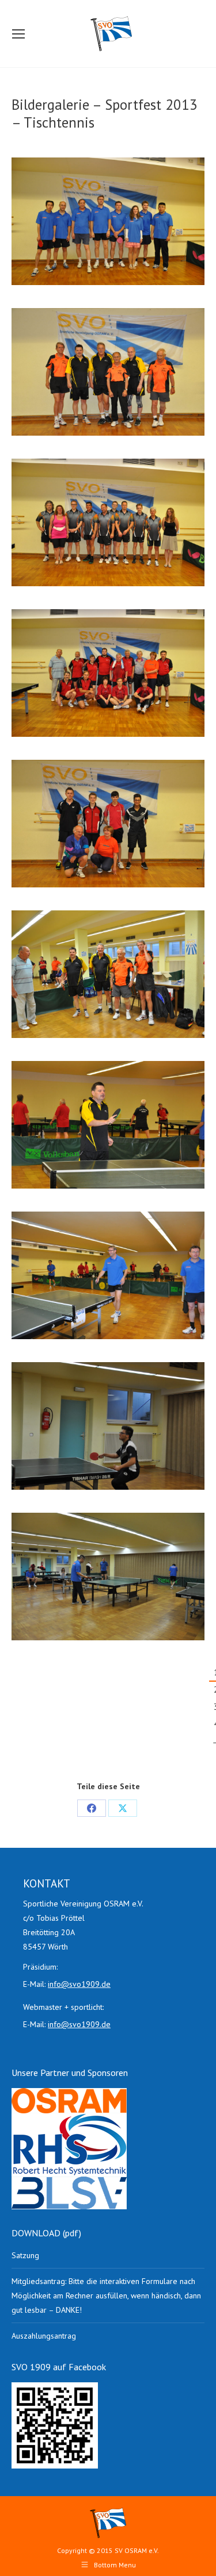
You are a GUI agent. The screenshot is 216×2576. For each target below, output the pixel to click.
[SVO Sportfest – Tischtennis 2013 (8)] (108, 1275)
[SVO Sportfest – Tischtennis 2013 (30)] (108, 372)
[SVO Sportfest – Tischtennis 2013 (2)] (108, 1577)
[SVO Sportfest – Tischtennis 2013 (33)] (108, 673)
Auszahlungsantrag (44, 2336)
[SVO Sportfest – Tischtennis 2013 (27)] (108, 522)
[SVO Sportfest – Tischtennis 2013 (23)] (108, 974)
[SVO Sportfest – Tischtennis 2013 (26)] (108, 221)
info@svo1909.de (79, 1984)
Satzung (25, 2255)
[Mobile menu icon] (18, 34)
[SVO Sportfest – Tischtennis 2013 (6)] (108, 1125)
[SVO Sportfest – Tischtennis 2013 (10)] (108, 1426)
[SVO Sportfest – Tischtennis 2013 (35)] (108, 824)
